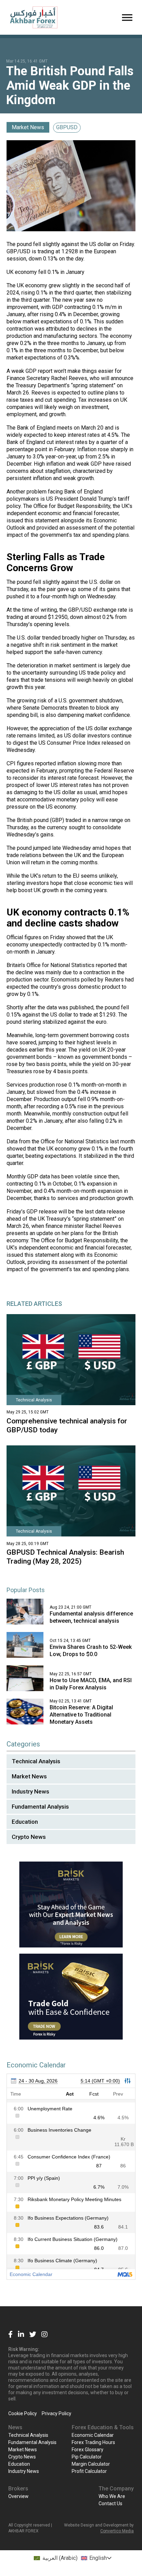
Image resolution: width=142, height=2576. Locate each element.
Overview (18, 2496)
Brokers (18, 2489)
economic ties (106, 883)
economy (26, 272)
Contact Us (110, 2503)
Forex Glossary (88, 2450)
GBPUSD (67, 127)
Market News (28, 127)
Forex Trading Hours (93, 2442)
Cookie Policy (23, 2413)
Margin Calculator (91, 2464)
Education (25, 1822)
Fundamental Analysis (40, 1807)
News (15, 2427)
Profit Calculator (89, 2471)
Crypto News (29, 1837)
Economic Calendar (93, 2435)
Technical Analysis (36, 1761)
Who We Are (112, 2496)
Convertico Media (117, 2531)
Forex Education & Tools (103, 2427)
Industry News (31, 1791)
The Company (116, 2489)
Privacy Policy (57, 2413)
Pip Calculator (87, 2457)
